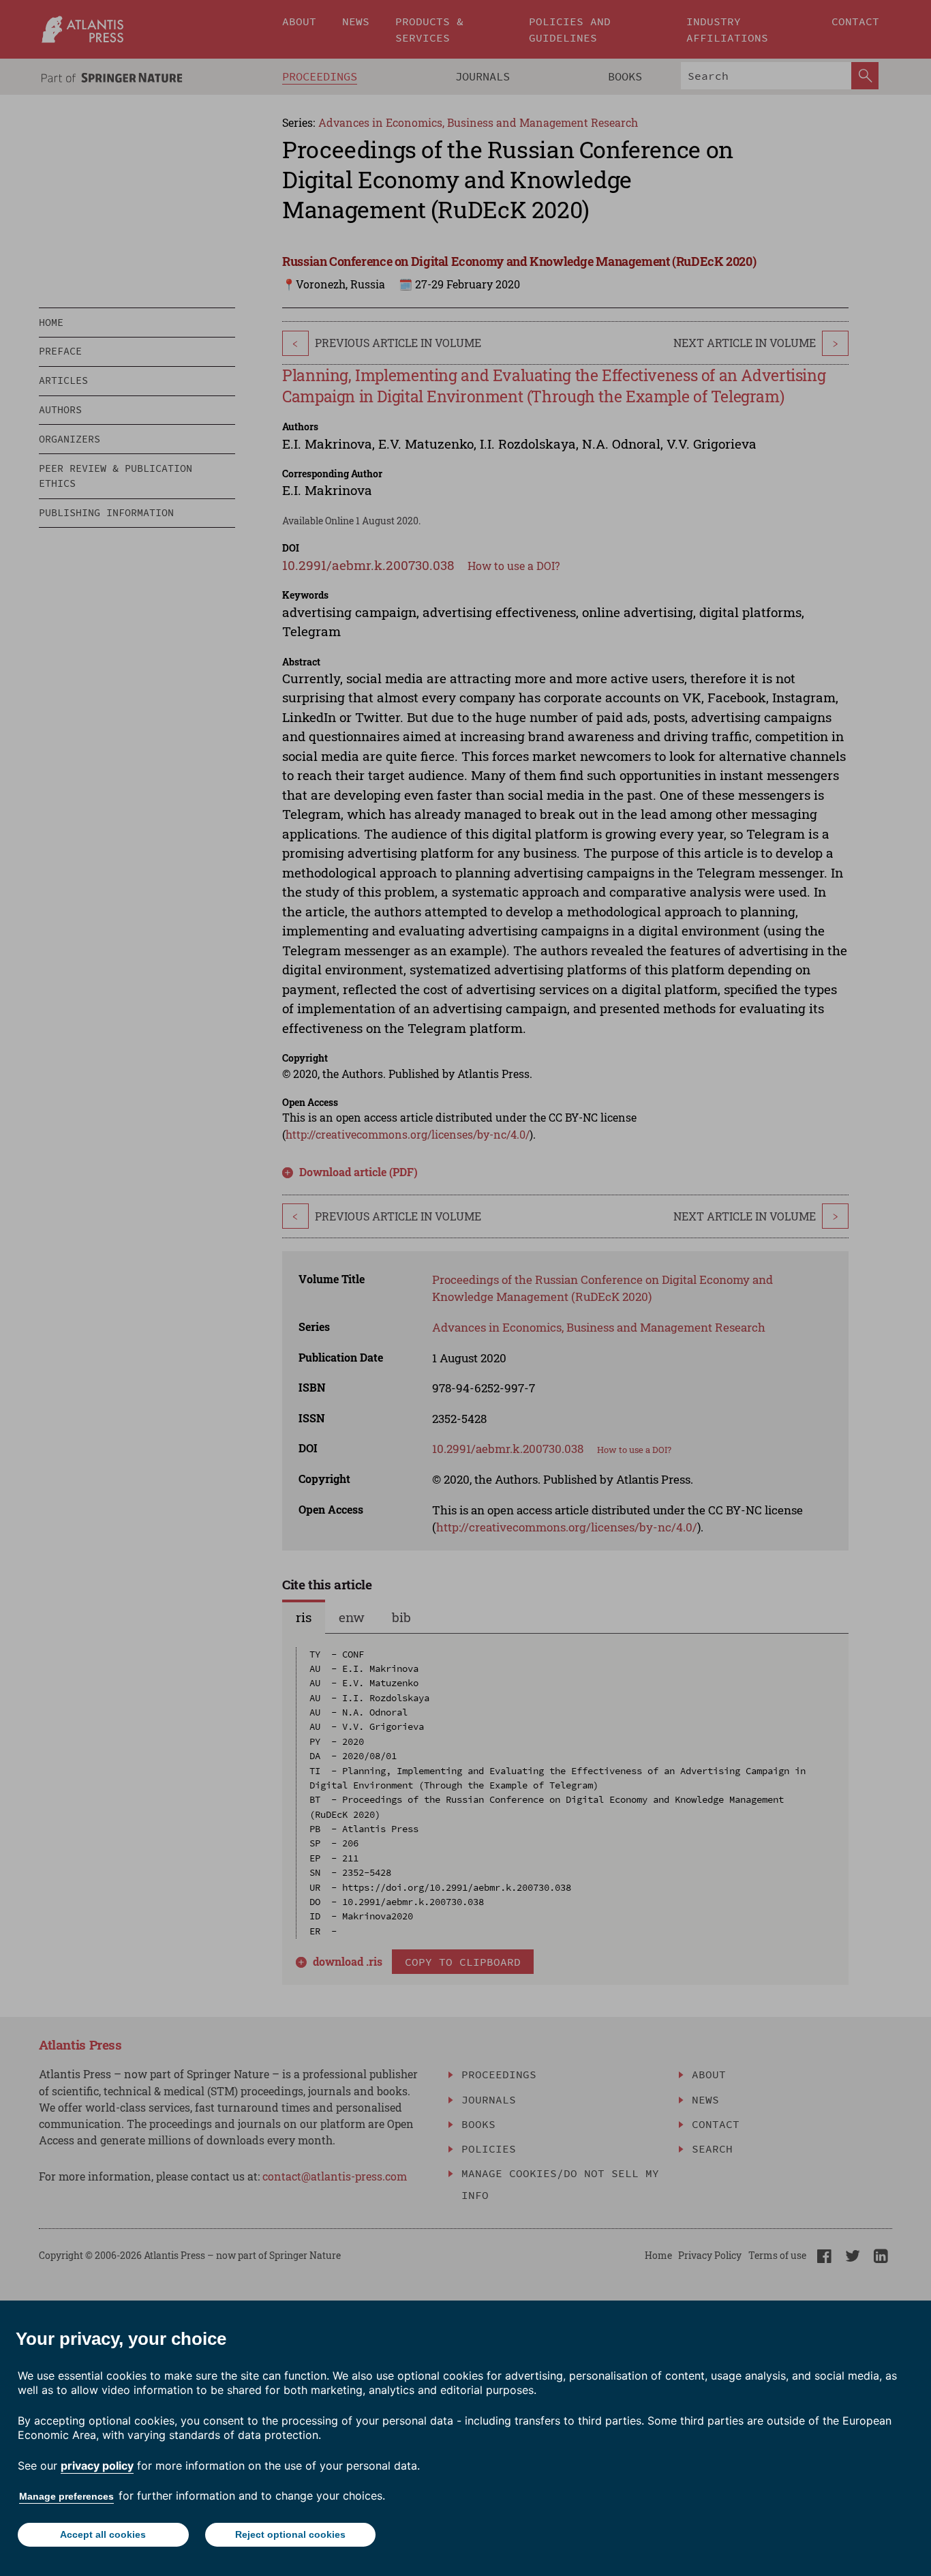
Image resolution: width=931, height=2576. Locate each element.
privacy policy (97, 2466)
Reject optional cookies (290, 2534)
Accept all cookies (103, 2534)
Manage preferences (66, 2496)
